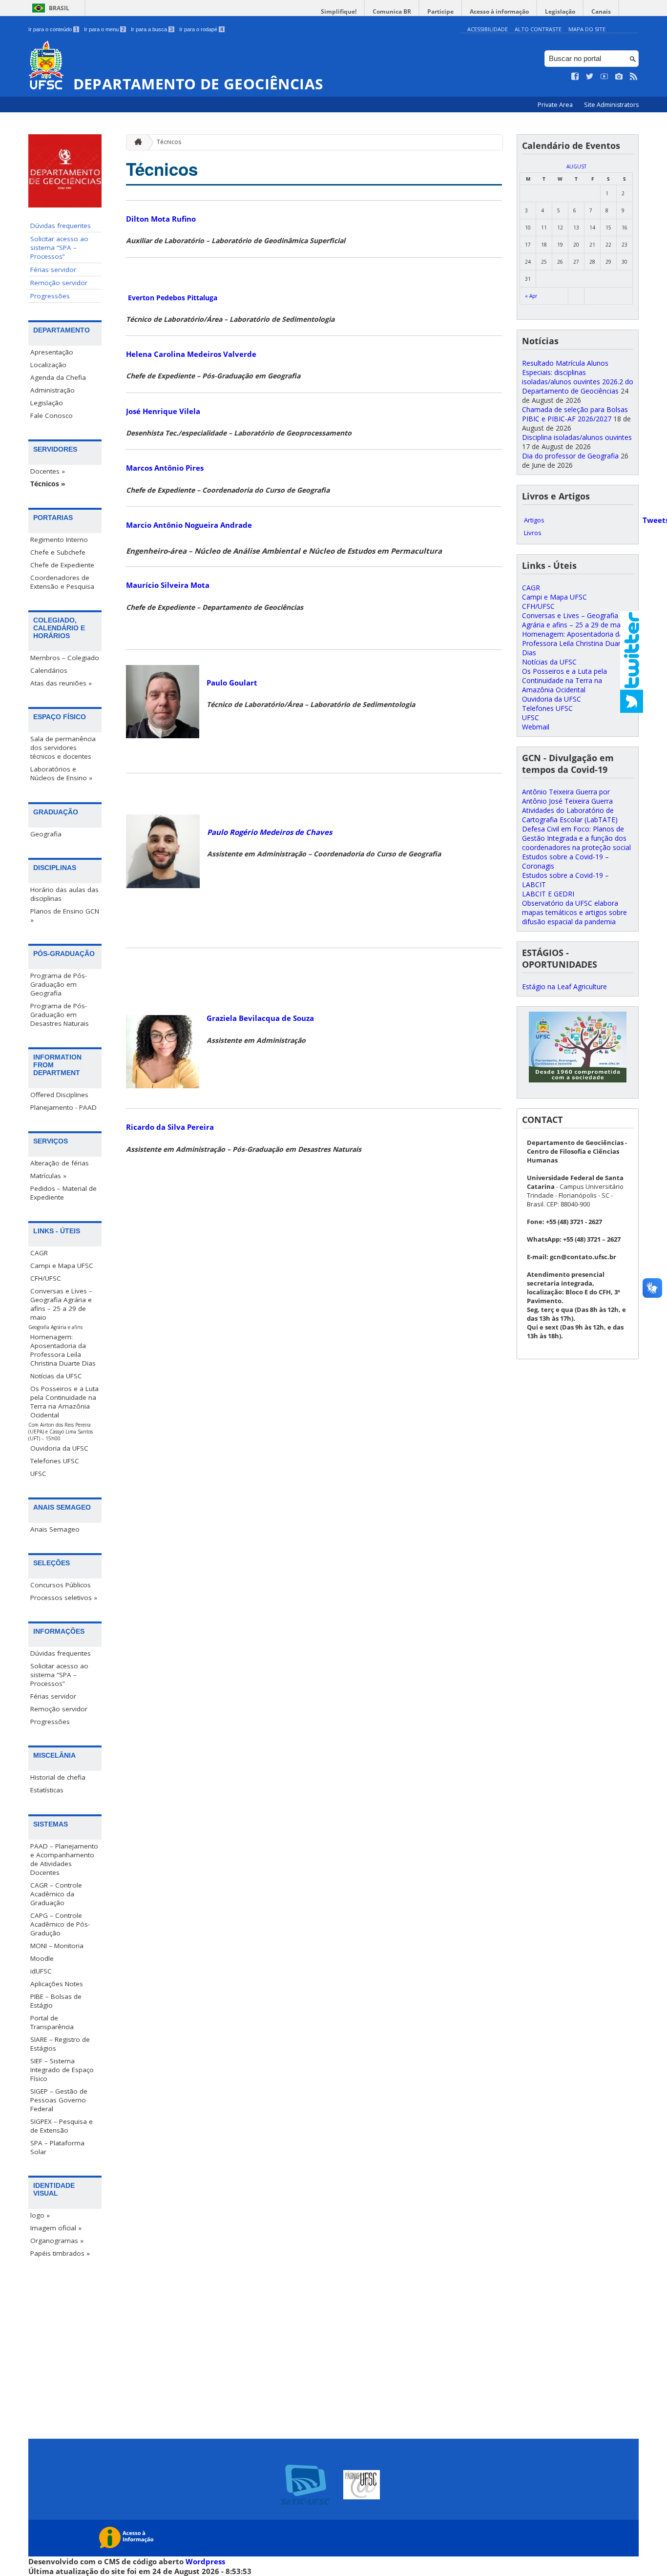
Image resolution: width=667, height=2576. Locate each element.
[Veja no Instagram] (619, 77)
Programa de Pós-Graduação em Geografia (59, 984)
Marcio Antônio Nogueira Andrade (189, 525)
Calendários (49, 670)
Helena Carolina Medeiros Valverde (191, 354)
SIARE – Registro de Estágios (60, 2044)
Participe (440, 11)
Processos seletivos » (64, 1598)
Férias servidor (53, 270)
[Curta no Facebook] (575, 77)
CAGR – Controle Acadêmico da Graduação (56, 1894)
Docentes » (48, 471)
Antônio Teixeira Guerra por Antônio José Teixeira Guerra (567, 796)
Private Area (556, 105)
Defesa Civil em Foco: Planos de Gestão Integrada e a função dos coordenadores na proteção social (576, 838)
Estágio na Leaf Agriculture (564, 987)
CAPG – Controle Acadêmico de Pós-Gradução (60, 1924)
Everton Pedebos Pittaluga (173, 298)
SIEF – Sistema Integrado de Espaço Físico (62, 2070)
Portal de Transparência (52, 2022)
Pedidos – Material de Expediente (63, 1193)
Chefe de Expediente (62, 565)
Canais (601, 11)
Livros (533, 533)
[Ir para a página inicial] (136, 142)
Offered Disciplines (59, 1095)
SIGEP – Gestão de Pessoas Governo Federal (59, 2100)
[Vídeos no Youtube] (604, 77)
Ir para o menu (104, 29)
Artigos (534, 520)
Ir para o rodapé (201, 29)
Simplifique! (339, 11)
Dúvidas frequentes (61, 226)
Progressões (50, 296)
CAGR (39, 1253)
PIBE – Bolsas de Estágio (56, 2001)
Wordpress (205, 2561)
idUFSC (41, 1971)
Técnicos (169, 142)
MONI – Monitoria (57, 1946)
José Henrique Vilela (163, 411)
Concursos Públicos (61, 1585)
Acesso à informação (499, 11)
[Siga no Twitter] (590, 77)
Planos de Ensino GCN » (65, 915)
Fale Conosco (52, 415)
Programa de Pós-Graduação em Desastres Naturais (60, 1015)
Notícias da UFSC (56, 1376)
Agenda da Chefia (58, 377)
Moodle (42, 1958)
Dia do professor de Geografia (570, 456)
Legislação (560, 11)
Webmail (536, 727)
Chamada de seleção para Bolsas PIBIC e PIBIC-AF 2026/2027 (575, 414)
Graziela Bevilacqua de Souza (260, 1018)
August (576, 166)
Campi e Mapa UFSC (62, 1266)
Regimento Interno (59, 540)
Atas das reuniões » (61, 683)
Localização (48, 365)
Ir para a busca (152, 29)
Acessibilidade (488, 29)
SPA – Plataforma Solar (57, 2147)
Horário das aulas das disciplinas (64, 894)
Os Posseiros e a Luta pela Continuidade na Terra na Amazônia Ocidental (64, 1402)
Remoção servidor (59, 283)
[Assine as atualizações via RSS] (634, 77)
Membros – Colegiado (65, 658)
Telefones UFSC (55, 1461)
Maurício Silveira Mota (168, 585)
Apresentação (52, 352)
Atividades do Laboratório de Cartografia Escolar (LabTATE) (570, 815)
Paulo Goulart (232, 683)
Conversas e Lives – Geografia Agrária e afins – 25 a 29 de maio (61, 1304)
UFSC (38, 1474)
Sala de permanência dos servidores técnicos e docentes (63, 748)
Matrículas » (48, 1176)
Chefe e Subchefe (58, 552)
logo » (40, 2215)
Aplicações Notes (57, 1984)
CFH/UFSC (46, 1278)
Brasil (59, 8)
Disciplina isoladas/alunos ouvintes (577, 437)
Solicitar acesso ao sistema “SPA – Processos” (59, 248)
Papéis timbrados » (60, 2253)
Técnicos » (48, 484)
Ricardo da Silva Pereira (170, 1127)
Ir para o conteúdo (53, 29)
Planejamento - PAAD (63, 1107)
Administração (52, 390)
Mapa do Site (587, 29)
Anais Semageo (55, 1529)
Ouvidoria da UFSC (59, 1448)
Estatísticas (47, 1790)
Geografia (46, 834)
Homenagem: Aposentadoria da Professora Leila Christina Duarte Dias (63, 1350)
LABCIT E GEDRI (548, 894)
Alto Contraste (538, 29)
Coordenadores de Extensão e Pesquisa (62, 582)
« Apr (531, 296)
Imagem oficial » (56, 2228)
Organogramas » (57, 2241)
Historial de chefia (58, 1777)
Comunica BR (392, 11)
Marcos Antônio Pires (165, 468)
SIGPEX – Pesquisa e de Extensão (62, 2126)
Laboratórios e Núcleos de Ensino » (61, 773)
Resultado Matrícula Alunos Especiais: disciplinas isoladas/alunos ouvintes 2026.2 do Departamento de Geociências (578, 377)
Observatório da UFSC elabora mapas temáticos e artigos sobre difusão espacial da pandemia (574, 912)
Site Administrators (611, 105)
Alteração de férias (60, 1163)
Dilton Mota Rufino (161, 219)
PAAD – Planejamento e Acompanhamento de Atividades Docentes (64, 1859)
